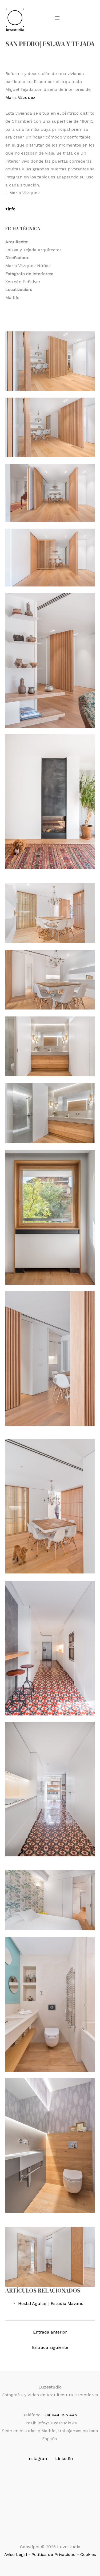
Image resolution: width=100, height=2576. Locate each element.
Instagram (38, 2459)
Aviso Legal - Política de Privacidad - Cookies (50, 2554)
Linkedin (64, 2459)
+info (10, 209)
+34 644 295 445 (60, 2415)
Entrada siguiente (50, 2347)
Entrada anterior (50, 2332)
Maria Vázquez (20, 97)
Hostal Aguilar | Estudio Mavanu (51, 2303)
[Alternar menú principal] (57, 18)
